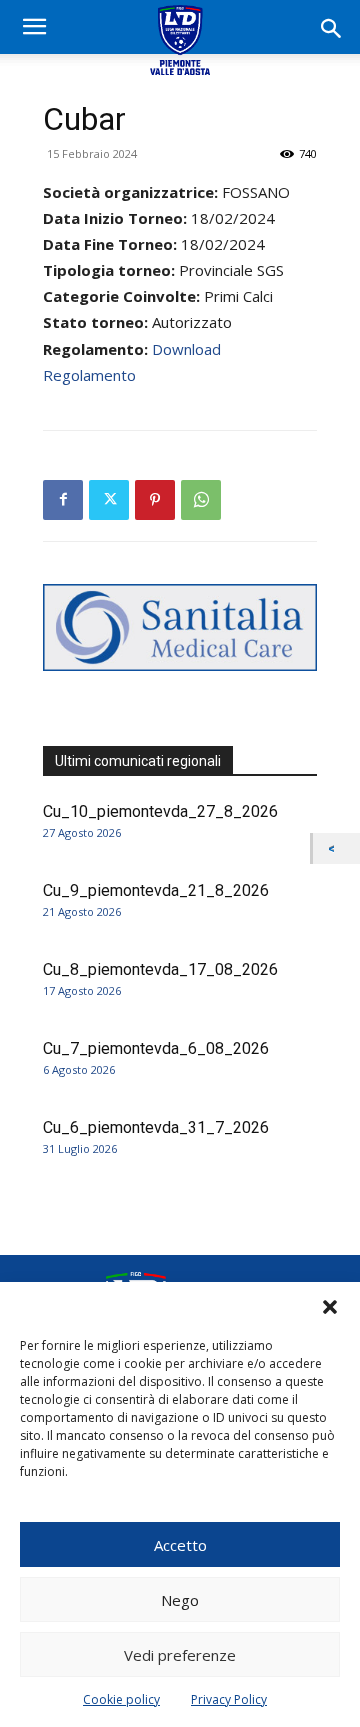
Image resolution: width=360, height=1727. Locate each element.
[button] (330, 1307)
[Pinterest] (155, 500)
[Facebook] (63, 500)
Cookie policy (121, 1699)
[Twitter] (109, 500)
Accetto (180, 1545)
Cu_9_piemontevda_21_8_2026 (156, 890)
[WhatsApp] (201, 500)
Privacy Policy (229, 1699)
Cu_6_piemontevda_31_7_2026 (156, 1127)
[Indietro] (336, 848)
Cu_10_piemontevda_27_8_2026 (160, 811)
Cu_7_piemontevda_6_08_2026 (156, 1048)
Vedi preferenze (180, 1655)
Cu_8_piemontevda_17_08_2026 (160, 969)
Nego (180, 1600)
